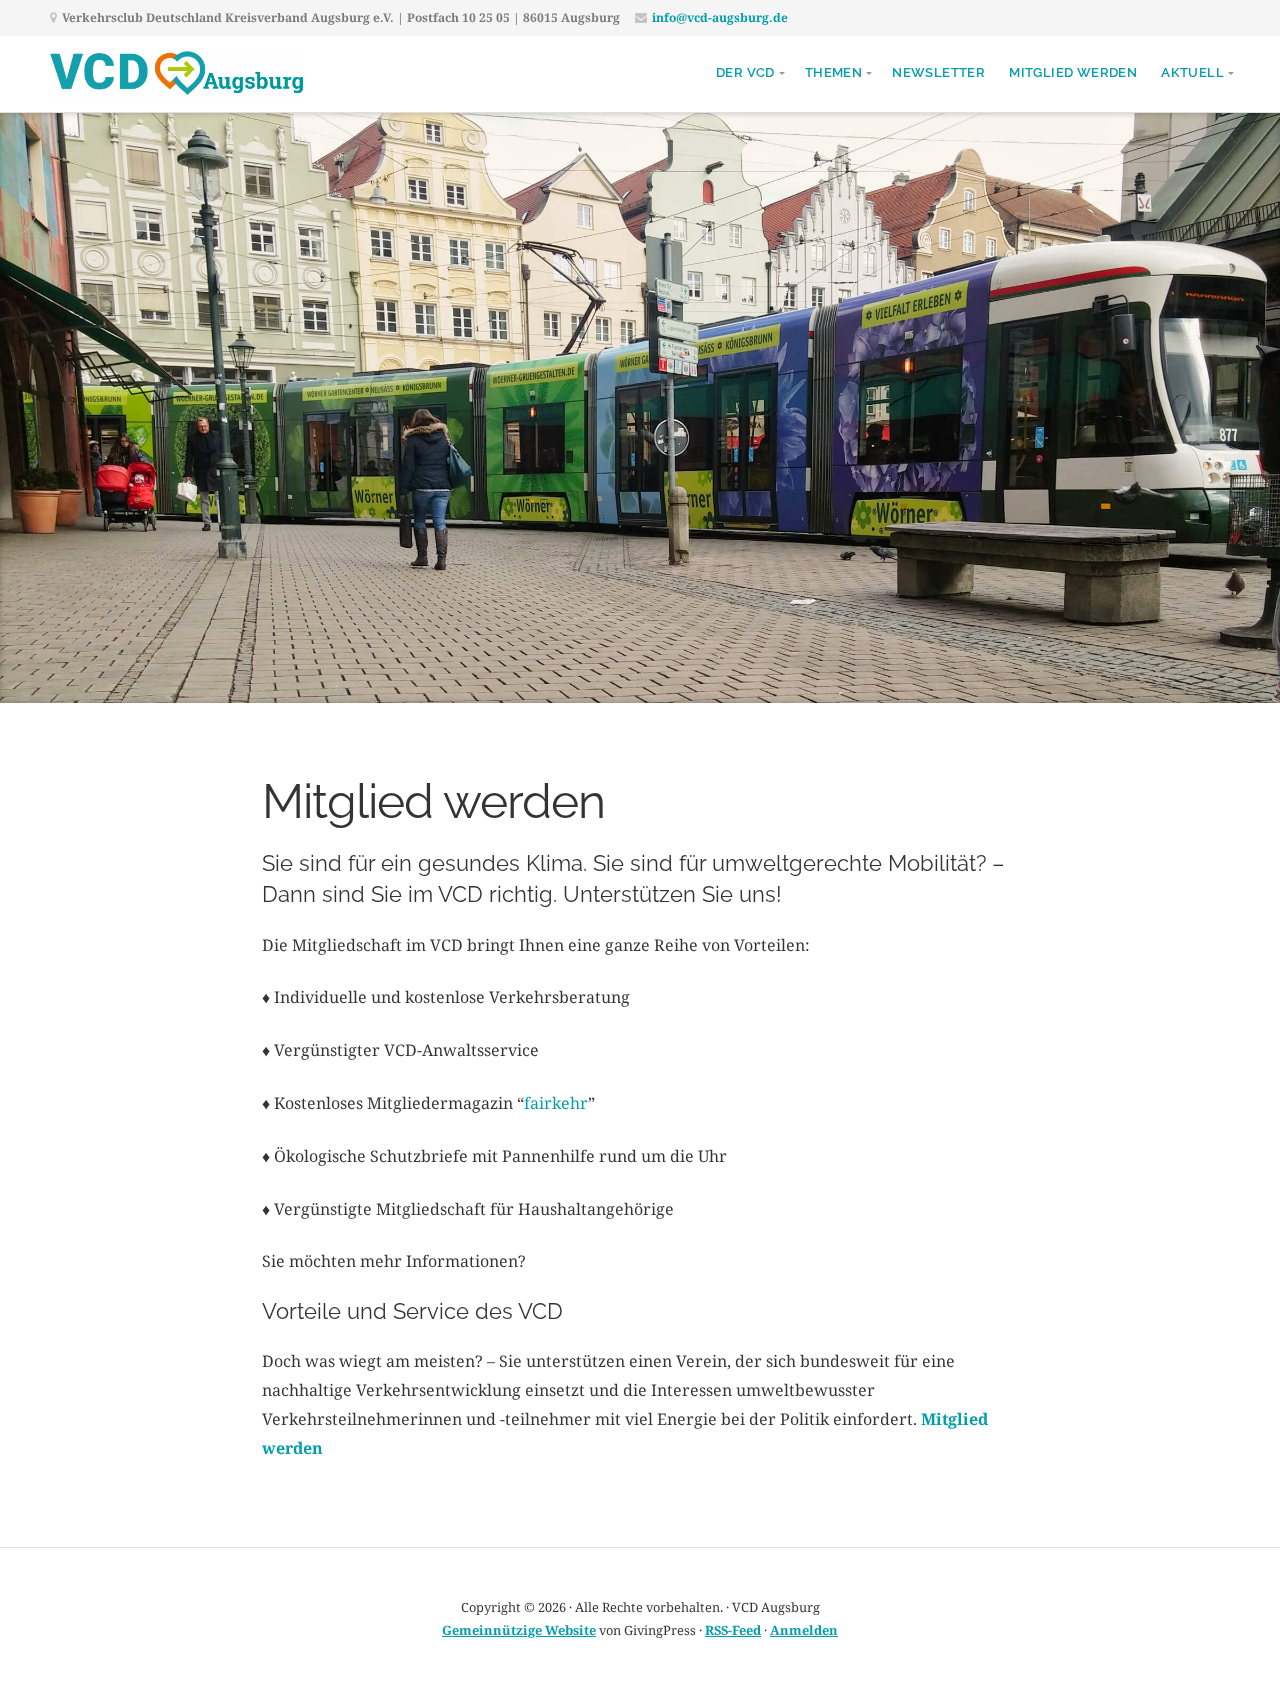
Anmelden (804, 1630)
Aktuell (1192, 72)
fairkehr (556, 1103)
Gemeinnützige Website (519, 1630)
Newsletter (938, 72)
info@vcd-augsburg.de (720, 17)
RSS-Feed (733, 1630)
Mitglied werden (1073, 72)
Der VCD (745, 72)
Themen (833, 72)
